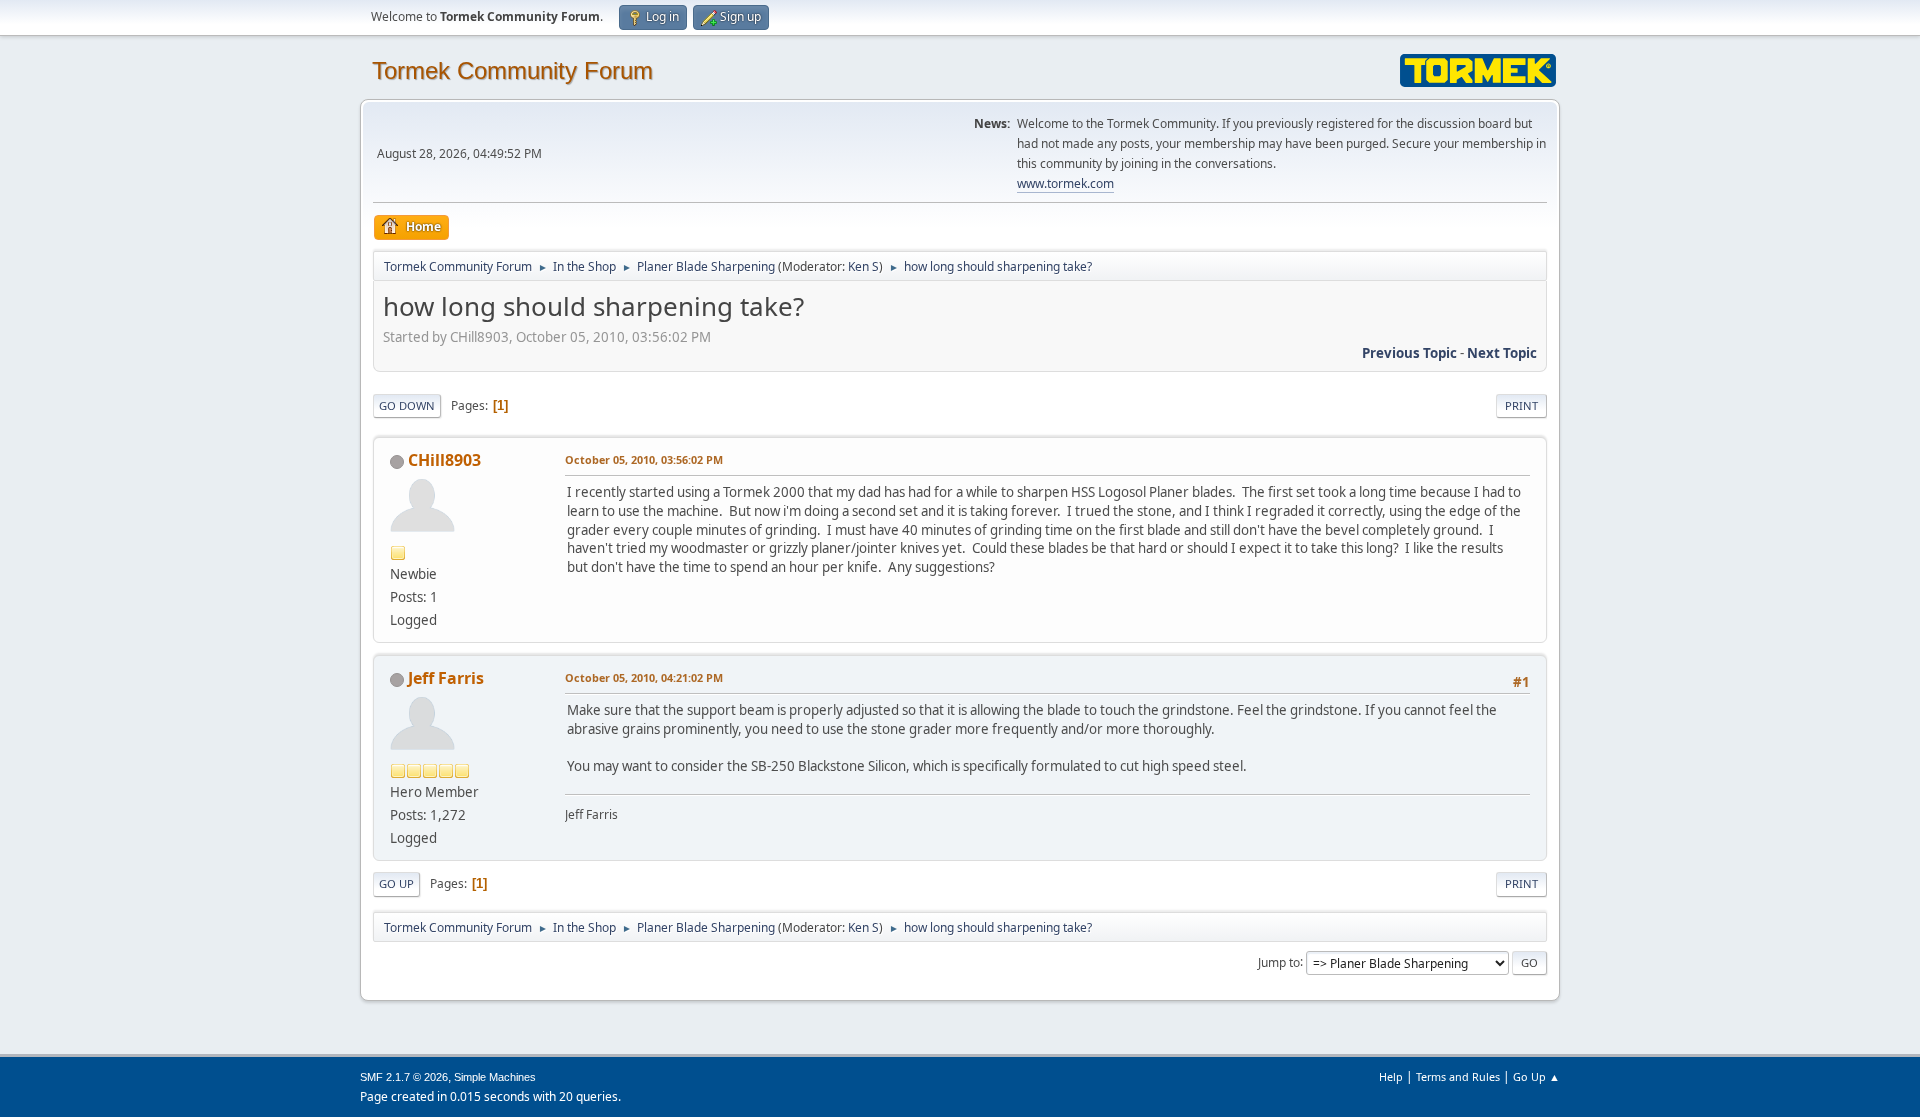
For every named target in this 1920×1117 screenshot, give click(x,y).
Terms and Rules (1458, 1076)
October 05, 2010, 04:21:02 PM (644, 677)
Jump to (1279, 961)
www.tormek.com (1065, 183)
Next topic (1502, 353)
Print (1521, 405)
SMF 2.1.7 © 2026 (404, 1077)
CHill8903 (444, 460)
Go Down (407, 405)
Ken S (863, 266)
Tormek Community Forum (512, 70)
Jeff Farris (446, 678)
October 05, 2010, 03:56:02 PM (644, 459)
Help (1391, 1076)
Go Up (396, 883)
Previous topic (1409, 353)
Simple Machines (495, 1077)
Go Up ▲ (1536, 1076)
